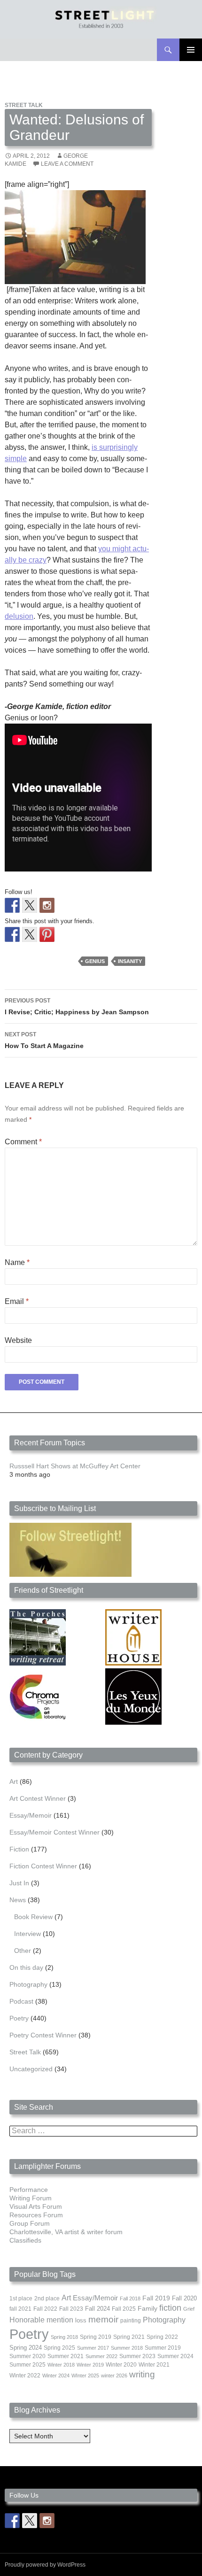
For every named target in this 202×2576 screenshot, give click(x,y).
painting (131, 2321)
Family (148, 2308)
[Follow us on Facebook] (12, 905)
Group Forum (30, 2223)
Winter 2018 (61, 2365)
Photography (28, 1984)
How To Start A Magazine (44, 1040)
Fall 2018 (130, 2298)
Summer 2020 (27, 2356)
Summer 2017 (93, 2348)
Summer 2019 (163, 2348)
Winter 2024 (56, 2375)
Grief (189, 2309)
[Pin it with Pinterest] (47, 934)
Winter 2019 (90, 2365)
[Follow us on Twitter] (30, 905)
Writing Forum (31, 2198)
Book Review (33, 1917)
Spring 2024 (26, 2348)
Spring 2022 (162, 2337)
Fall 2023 (71, 2309)
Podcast (21, 2001)
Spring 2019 (96, 2337)
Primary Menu (191, 50)
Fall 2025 (124, 2309)
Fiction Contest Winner (43, 1866)
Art (14, 1782)
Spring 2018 (64, 2337)
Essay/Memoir (31, 1815)
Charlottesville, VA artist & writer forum (66, 2232)
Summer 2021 (66, 2356)
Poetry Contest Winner (43, 2035)
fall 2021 (20, 2309)
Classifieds (25, 2240)
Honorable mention (41, 2320)
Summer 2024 (175, 2356)
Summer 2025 (27, 2365)
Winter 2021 (154, 2365)
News (18, 1900)
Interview (27, 1934)
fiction (170, 2308)
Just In (19, 1883)
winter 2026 (114, 2375)
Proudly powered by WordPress (45, 2565)
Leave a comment (67, 164)
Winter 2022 (25, 2375)
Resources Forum (36, 2215)
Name (17, 1262)
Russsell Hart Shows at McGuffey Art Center (75, 1466)
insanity (130, 961)
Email (17, 1301)
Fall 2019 (156, 2298)
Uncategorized (31, 2069)
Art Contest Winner (38, 1798)
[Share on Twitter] (30, 934)
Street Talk (24, 105)
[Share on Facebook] (12, 934)
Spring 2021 (129, 2337)
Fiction (19, 1849)
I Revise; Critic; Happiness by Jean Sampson (77, 1006)
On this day (26, 1967)
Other (23, 1951)
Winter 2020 (121, 2365)
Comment (23, 1142)
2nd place (47, 2298)
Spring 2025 (59, 2348)
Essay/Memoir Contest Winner (54, 1832)
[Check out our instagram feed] (47, 905)
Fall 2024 (97, 2309)
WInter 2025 (85, 2375)
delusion (19, 616)
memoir (103, 2319)
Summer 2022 (101, 2356)
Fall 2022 (45, 2309)
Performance (29, 2190)
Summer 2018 (127, 2348)
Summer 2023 (137, 2356)
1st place (21, 2298)
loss (81, 2320)
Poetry (19, 2018)
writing (142, 2374)
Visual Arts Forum (36, 2206)
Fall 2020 (184, 2298)
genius (95, 961)
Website (18, 1340)
